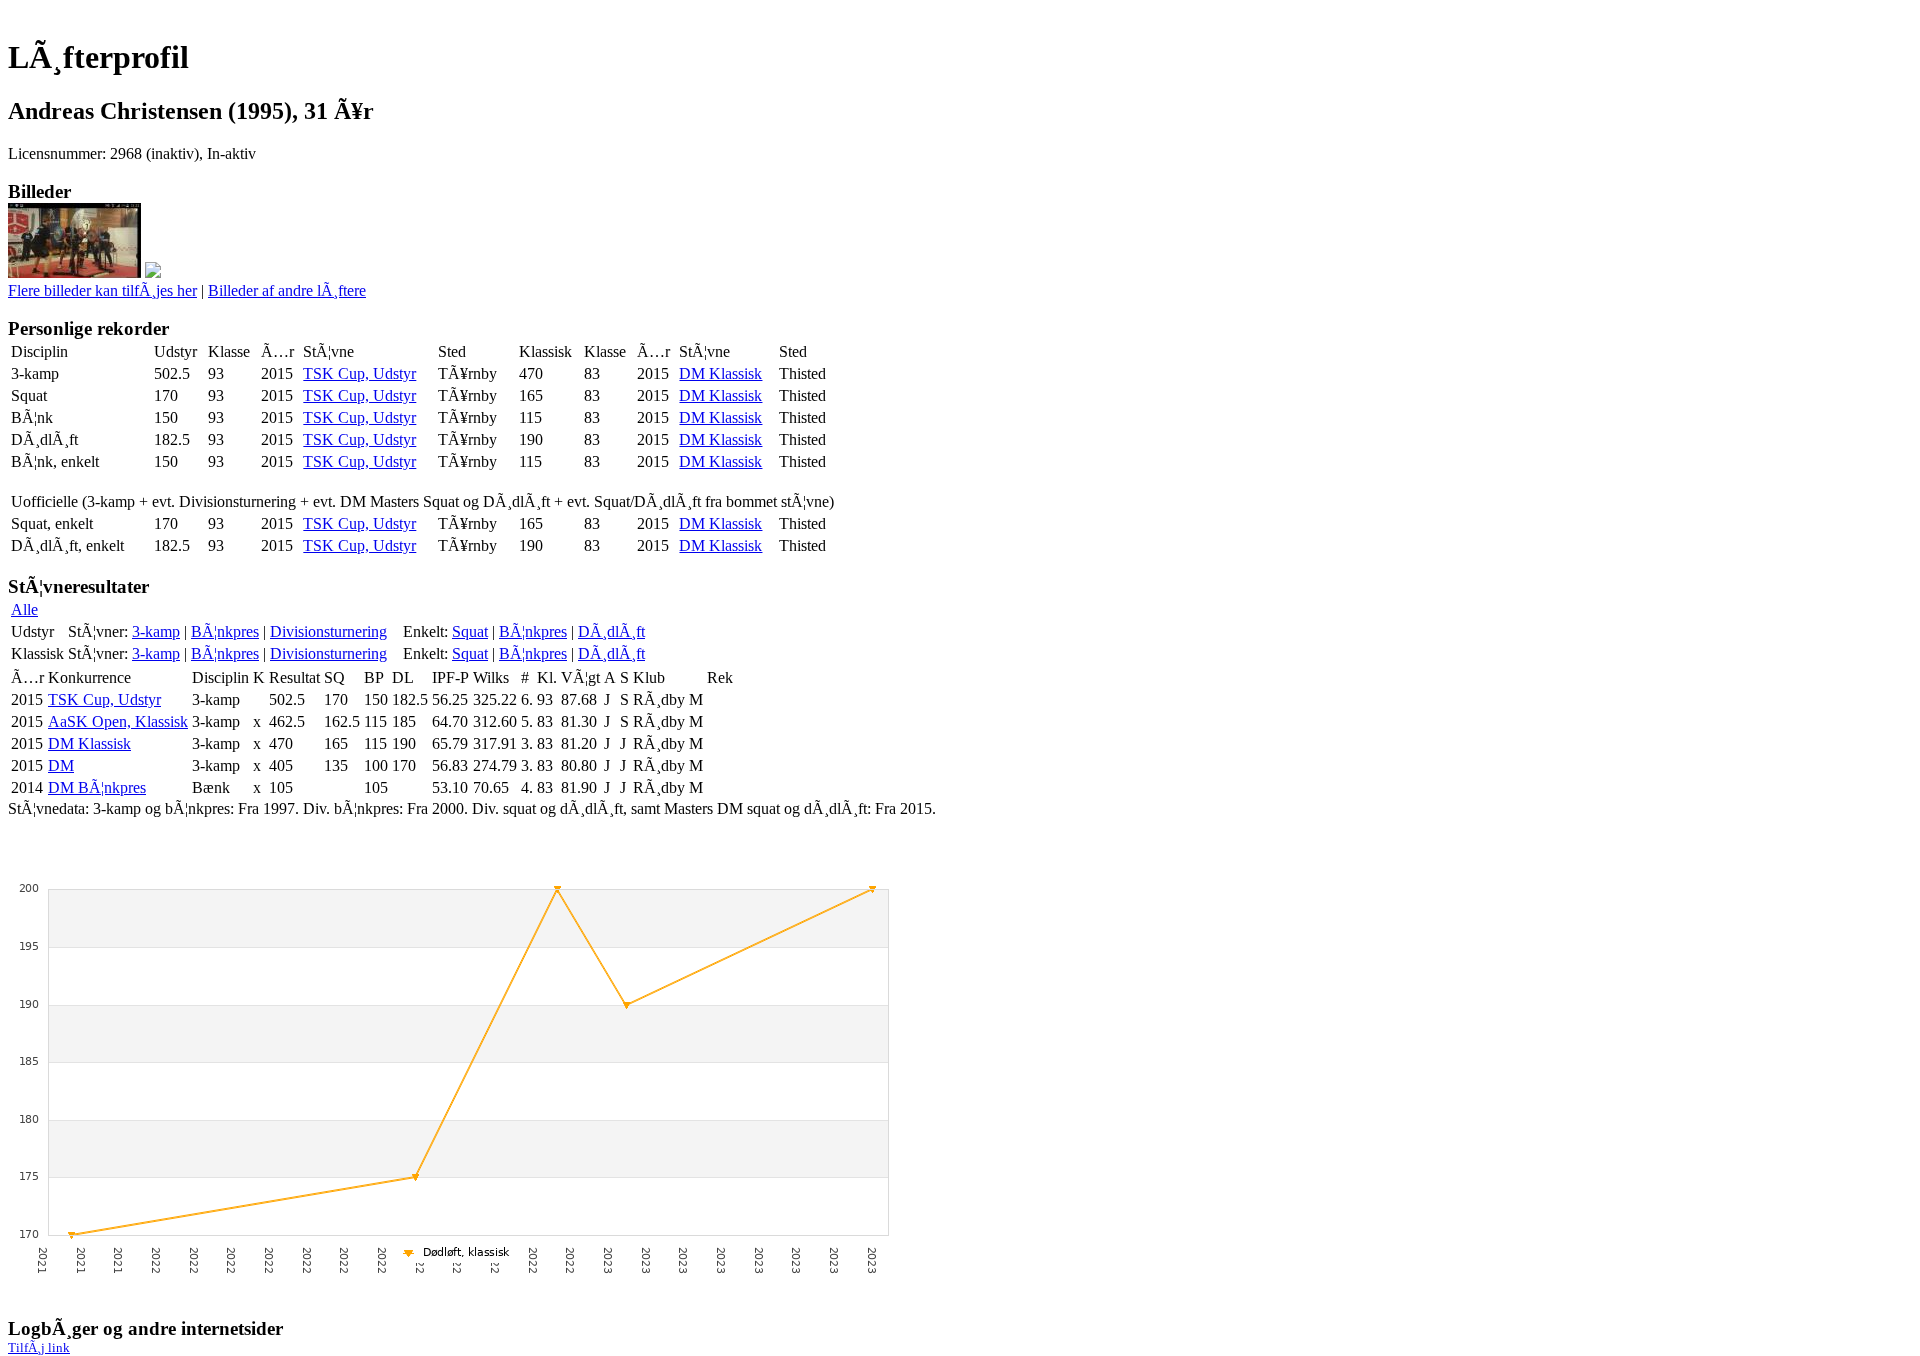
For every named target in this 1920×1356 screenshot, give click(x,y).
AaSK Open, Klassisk (118, 721)
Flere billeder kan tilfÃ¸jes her (102, 290)
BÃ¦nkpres (225, 631)
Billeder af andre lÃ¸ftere (287, 290)
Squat (470, 631)
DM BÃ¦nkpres (97, 787)
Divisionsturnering (328, 631)
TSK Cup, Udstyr (359, 373)
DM (61, 765)
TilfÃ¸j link (39, 1347)
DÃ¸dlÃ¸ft (611, 631)
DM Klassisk (720, 373)
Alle (24, 609)
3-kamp (156, 631)
